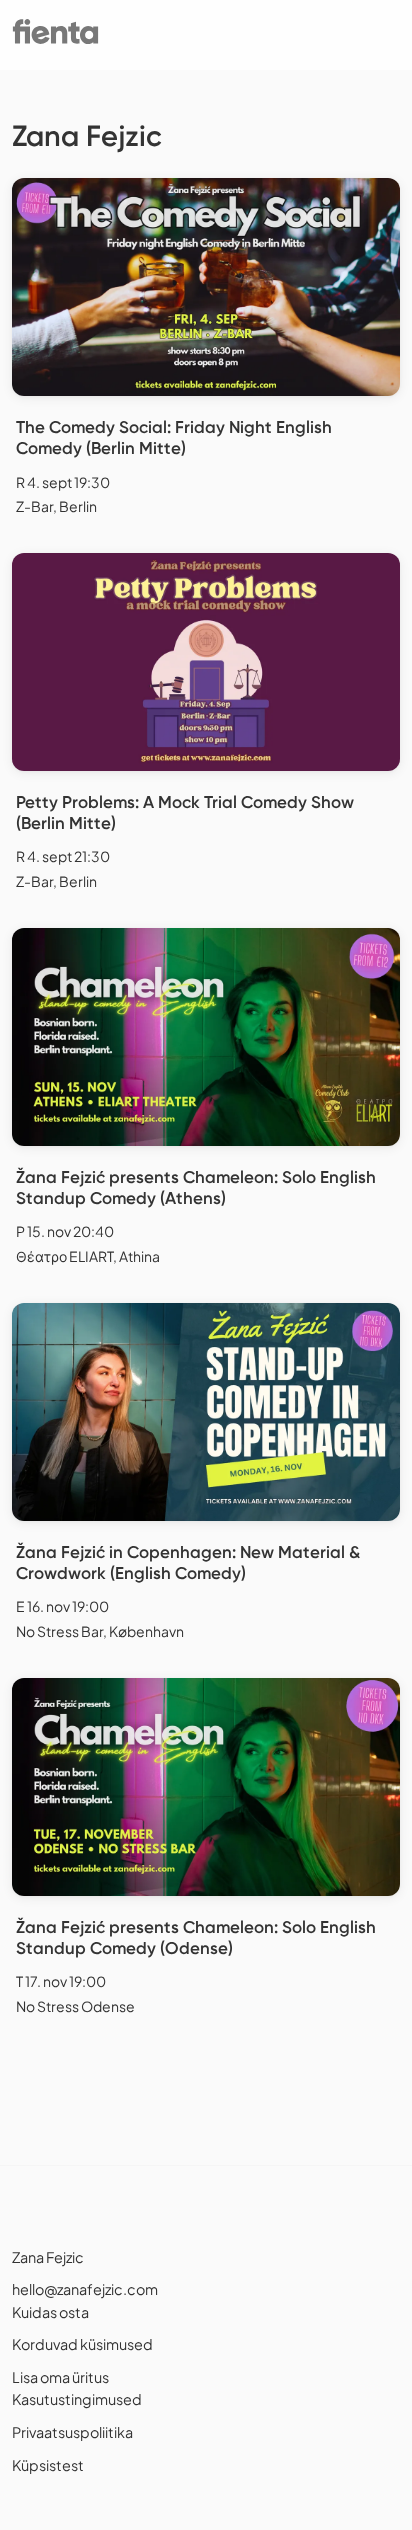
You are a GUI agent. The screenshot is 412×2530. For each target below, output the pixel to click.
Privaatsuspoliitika (72, 2432)
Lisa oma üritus (60, 2377)
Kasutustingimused (77, 2399)
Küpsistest (48, 2465)
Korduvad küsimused (82, 2344)
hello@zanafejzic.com (85, 2289)
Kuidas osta (50, 2312)
